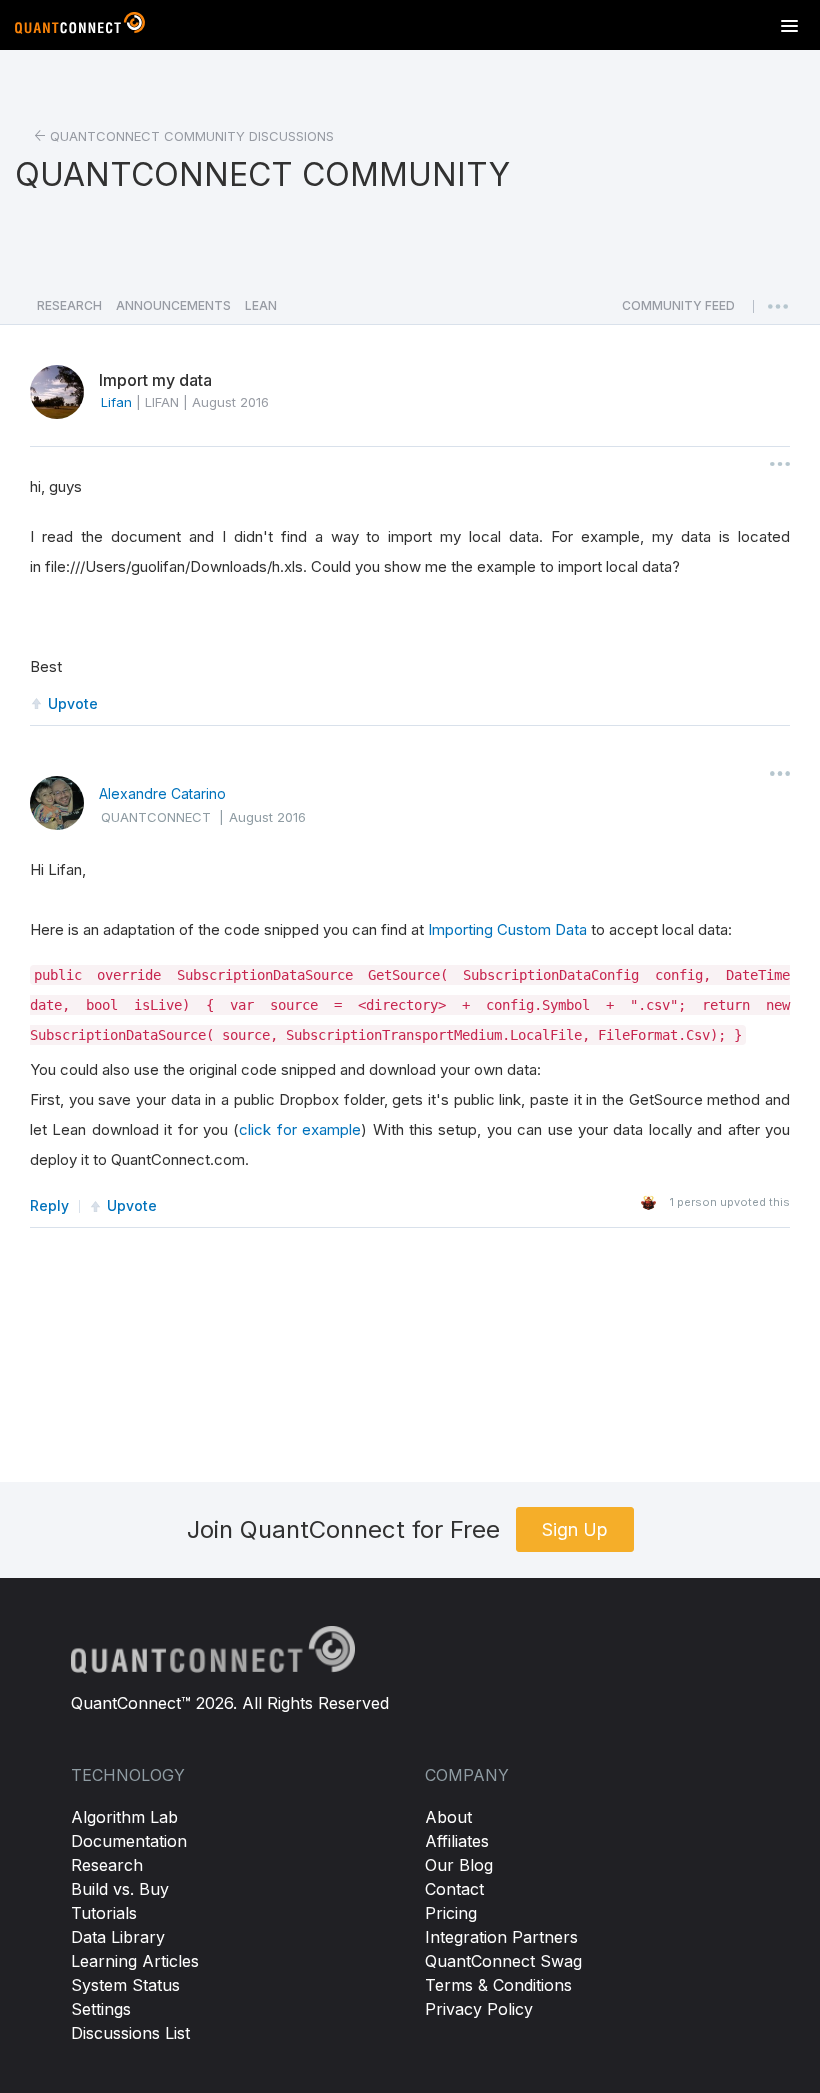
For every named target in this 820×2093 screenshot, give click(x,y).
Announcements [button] (173, 305)
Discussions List (130, 2033)
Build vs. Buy (120, 1889)
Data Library (118, 1937)
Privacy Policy (479, 2009)
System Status (125, 1985)
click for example (300, 1129)
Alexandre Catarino (162, 793)
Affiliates (457, 1841)
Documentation (129, 1841)
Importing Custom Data (507, 929)
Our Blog (459, 1865)
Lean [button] (261, 305)
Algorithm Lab (124, 1817)
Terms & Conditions (498, 1985)
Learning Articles (135, 1961)
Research (107, 1865)
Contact (454, 1889)
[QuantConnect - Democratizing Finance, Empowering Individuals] (80, 27)
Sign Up (575, 1529)
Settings (101, 2009)
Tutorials (104, 1913)
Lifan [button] (116, 402)
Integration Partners (501, 1937)
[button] (678, 311)
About (448, 1817)
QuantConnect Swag (503, 1961)
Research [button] (69, 305)
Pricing (451, 1913)
